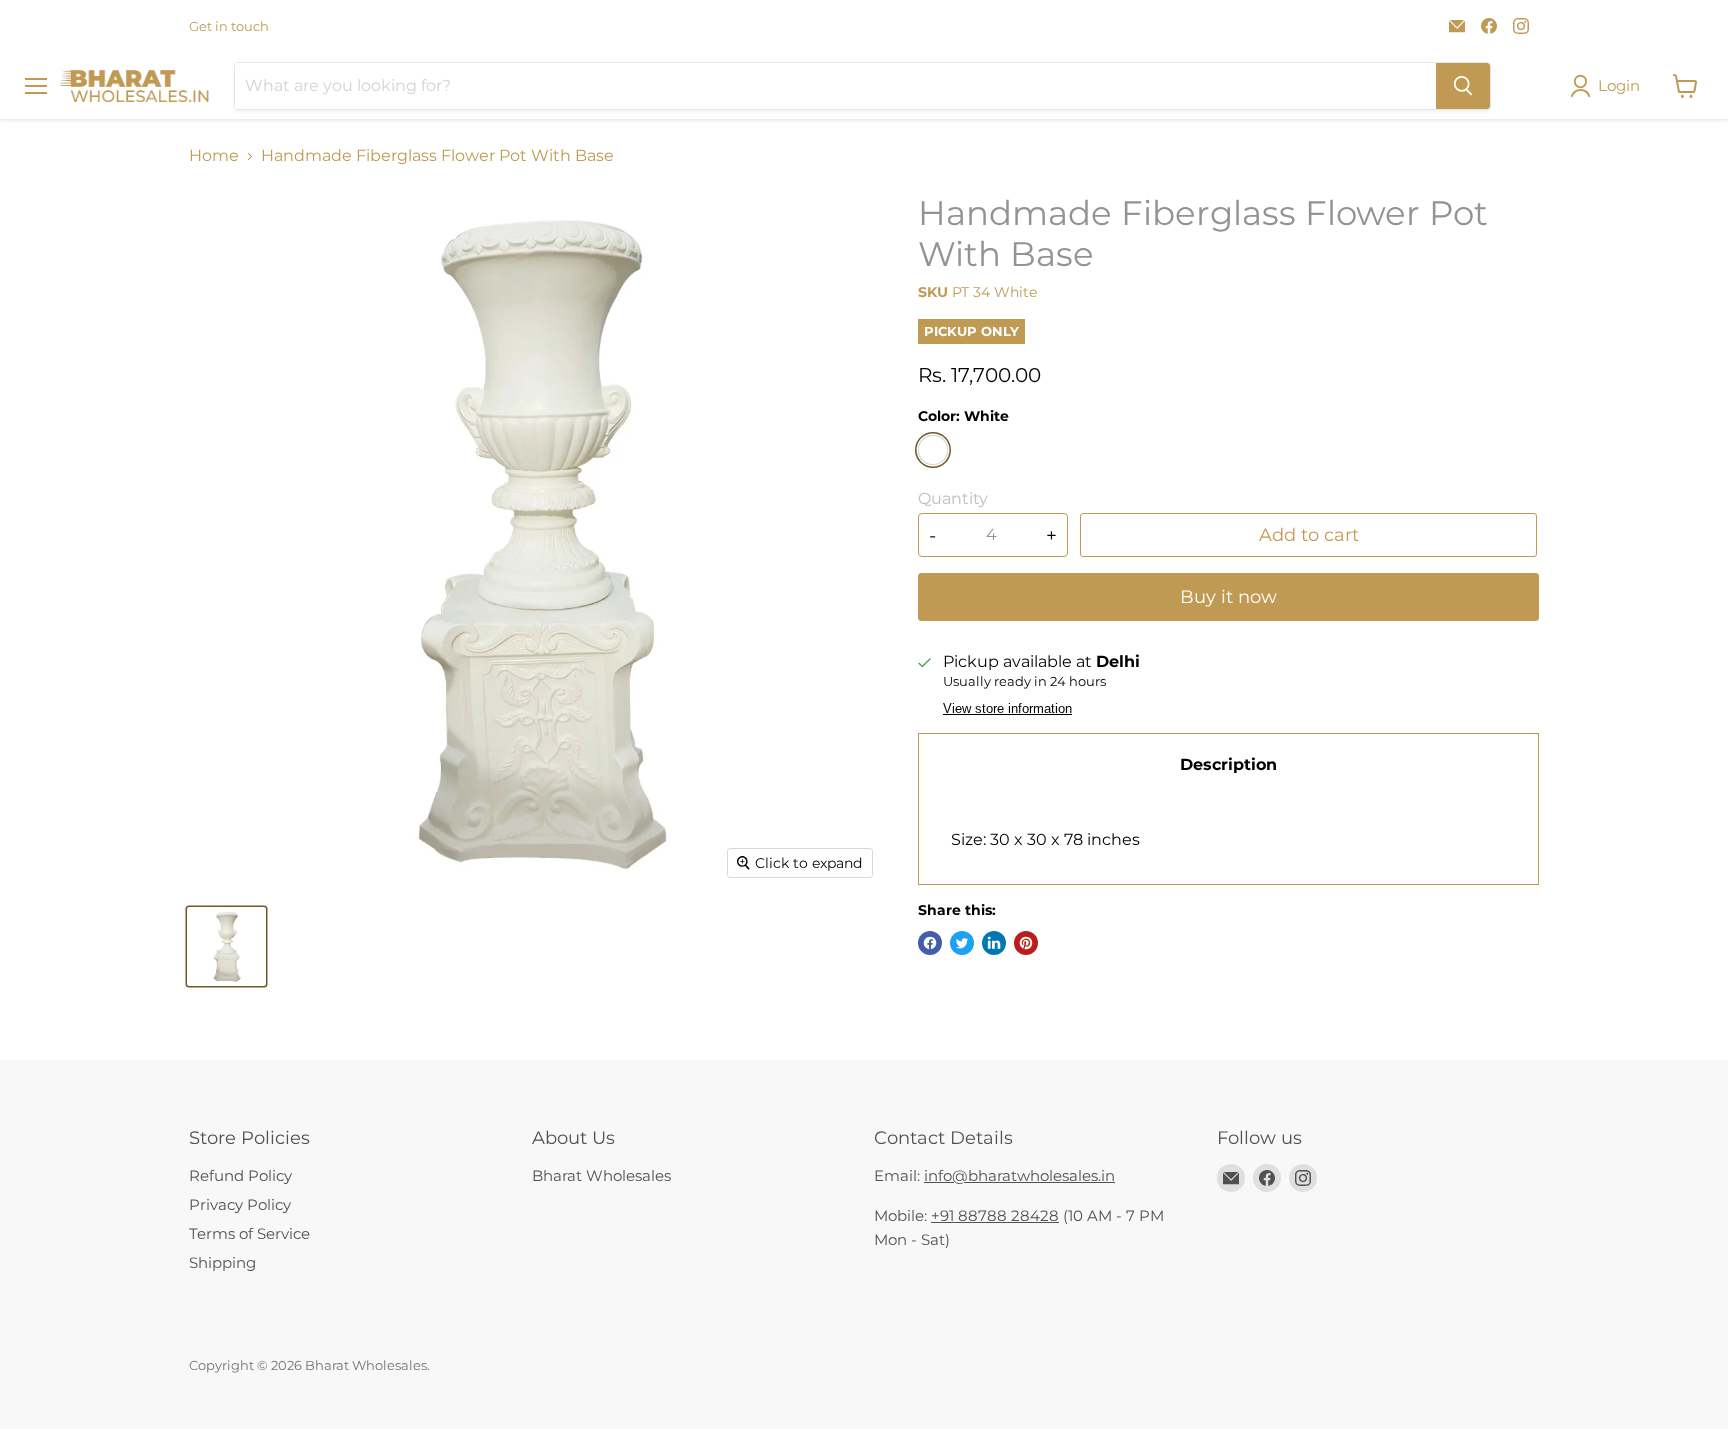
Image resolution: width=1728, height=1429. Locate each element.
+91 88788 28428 (995, 1215)
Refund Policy (240, 1175)
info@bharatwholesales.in (1019, 1175)
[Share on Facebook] (930, 943)
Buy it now (1228, 597)
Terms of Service (249, 1233)
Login (1619, 85)
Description (1228, 764)
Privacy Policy (240, 1204)
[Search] (1463, 86)
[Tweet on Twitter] (962, 943)
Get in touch (229, 26)
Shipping (222, 1262)
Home (214, 156)
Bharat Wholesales (601, 1175)
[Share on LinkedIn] (994, 943)
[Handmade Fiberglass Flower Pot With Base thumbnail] (226, 946)
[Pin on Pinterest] (1026, 943)
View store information (1007, 709)
